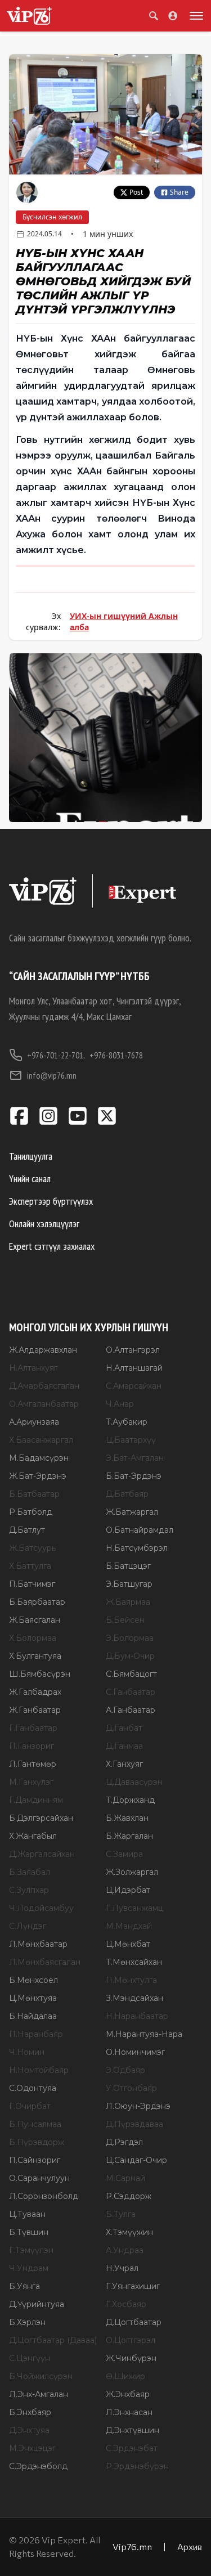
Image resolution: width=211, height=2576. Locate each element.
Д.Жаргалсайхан (42, 1854)
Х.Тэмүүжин (129, 2232)
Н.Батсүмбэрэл (137, 1548)
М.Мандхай (129, 1926)
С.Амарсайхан (134, 1386)
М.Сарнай (125, 2178)
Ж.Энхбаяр (128, 2394)
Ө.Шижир (125, 2376)
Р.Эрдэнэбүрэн (137, 2466)
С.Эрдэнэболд (38, 2466)
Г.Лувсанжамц (134, 1908)
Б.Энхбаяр (30, 2412)
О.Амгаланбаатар (44, 1404)
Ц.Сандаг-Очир (136, 2160)
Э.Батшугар (129, 1584)
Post (136, 192)
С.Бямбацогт (131, 1674)
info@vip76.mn (52, 1075)
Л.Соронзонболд (44, 2196)
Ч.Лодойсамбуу (41, 1908)
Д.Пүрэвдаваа (134, 2124)
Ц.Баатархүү (131, 1440)
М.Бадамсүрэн (39, 1458)
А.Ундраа (125, 2250)
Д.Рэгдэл (124, 2142)
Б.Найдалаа (33, 2016)
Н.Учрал (122, 2268)
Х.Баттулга (30, 1566)
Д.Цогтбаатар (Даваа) (53, 2340)
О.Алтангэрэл (133, 1350)
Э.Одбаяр (125, 2070)
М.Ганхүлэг (31, 1782)
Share (179, 192)
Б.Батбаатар (34, 1494)
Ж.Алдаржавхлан (43, 1350)
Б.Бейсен (125, 1620)
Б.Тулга (121, 2214)
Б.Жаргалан (129, 1836)
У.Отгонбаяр (131, 2088)
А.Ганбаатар (131, 1710)
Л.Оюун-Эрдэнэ (138, 2106)
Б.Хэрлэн (27, 2322)
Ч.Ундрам (29, 2268)
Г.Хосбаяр (126, 2304)
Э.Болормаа (130, 1638)
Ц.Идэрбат (128, 1890)
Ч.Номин (27, 2052)
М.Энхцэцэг (32, 2448)
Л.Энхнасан (129, 2412)
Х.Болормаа (33, 1638)
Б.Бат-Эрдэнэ (134, 1476)
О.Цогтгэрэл (131, 2340)
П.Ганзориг (32, 1746)
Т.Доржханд (130, 1800)
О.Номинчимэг (135, 2052)
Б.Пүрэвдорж (37, 2142)
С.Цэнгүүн (30, 2358)
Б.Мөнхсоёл (33, 1980)
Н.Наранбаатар (137, 2016)
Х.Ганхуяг (124, 1764)
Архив (190, 2546)
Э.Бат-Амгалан (135, 1458)
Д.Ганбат (124, 1728)
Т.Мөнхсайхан (134, 1962)
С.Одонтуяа (33, 2088)
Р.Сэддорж (129, 2196)
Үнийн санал (30, 1179)
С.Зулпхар (29, 1890)
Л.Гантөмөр (33, 1764)
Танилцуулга (31, 1156)
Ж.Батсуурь (32, 1548)
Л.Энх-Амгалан (39, 2394)
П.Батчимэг (32, 1584)
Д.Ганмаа (124, 1746)
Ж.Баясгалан (35, 1620)
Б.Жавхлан (127, 1818)
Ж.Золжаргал (132, 1872)
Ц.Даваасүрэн (134, 1782)
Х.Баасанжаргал (41, 1440)
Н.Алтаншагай (134, 1368)
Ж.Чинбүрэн (131, 2358)
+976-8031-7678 (116, 1055)
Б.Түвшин (29, 2232)
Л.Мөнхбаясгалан (45, 1962)
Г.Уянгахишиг (133, 2286)
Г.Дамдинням (36, 1800)
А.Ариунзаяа (34, 1422)
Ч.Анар (120, 1404)
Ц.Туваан (27, 2214)
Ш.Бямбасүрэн (40, 1674)
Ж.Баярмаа (128, 1602)
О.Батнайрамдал (140, 1530)
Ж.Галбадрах (35, 1692)
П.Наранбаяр (36, 2034)
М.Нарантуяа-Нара (144, 2034)
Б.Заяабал (30, 1872)
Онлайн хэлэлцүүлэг (44, 1224)
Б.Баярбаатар (37, 1602)
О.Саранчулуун (39, 2178)
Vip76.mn (132, 2546)
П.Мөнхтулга (131, 1980)
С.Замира (124, 1854)
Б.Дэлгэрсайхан (41, 1818)
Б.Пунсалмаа (35, 2124)
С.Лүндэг (28, 1926)
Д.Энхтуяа (29, 2430)
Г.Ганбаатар (33, 1728)
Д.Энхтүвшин (133, 2430)
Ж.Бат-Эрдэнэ (38, 1476)
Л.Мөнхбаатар (38, 1944)
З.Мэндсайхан (134, 1998)
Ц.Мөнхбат (128, 1944)
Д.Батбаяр (127, 1494)
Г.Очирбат (30, 2106)
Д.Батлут (27, 1530)
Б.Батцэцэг (128, 1566)
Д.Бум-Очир (130, 1656)
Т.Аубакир (127, 1422)
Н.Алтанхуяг (33, 1368)
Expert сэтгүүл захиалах (52, 1246)
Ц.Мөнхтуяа (33, 1998)
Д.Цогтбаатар (134, 2322)
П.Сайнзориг (35, 2160)
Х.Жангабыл (33, 1836)
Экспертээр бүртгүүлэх (51, 1201)
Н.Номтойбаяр (39, 2070)
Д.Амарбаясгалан (44, 1386)
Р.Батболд (31, 1512)
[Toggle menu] (194, 16)
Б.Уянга (24, 2286)
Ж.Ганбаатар (35, 1710)
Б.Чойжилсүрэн (41, 2376)
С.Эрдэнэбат (132, 2448)
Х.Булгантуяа (35, 1656)
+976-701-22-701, (56, 1055)
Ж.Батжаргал (132, 1512)
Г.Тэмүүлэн (31, 2250)
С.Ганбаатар (131, 1692)
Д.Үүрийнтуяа (37, 2304)
